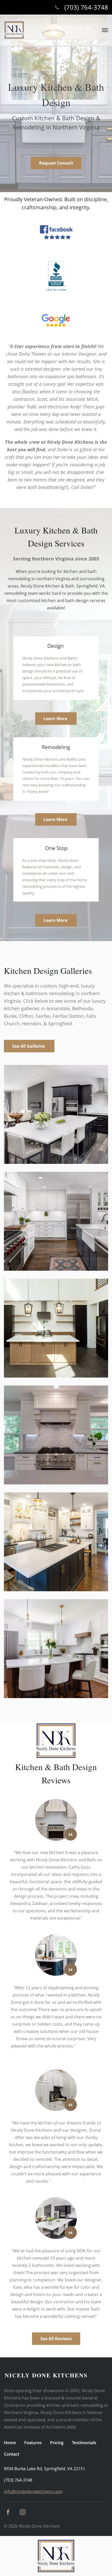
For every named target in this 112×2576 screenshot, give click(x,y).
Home (10, 2443)
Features (33, 2443)
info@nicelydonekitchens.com (33, 2492)
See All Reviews (56, 2339)
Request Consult (56, 163)
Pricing (57, 2443)
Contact (12, 2454)
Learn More (56, 719)
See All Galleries (29, 1046)
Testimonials (84, 2443)
